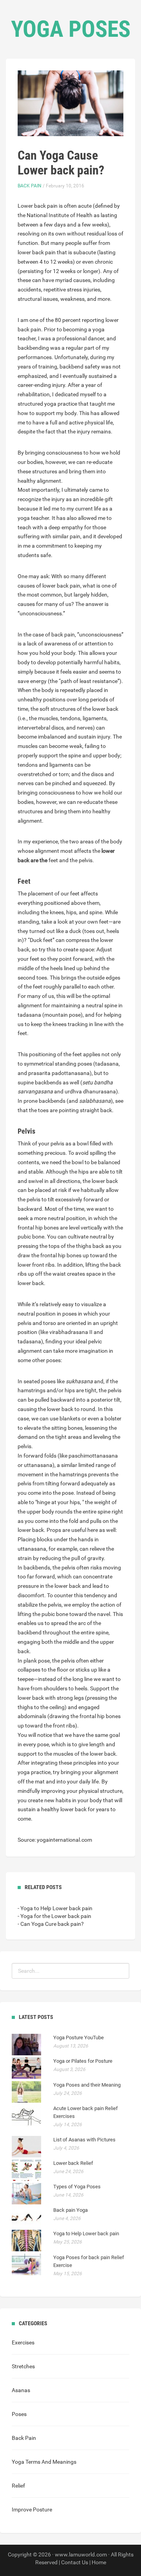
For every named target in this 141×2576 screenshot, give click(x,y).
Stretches (23, 2366)
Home (99, 2562)
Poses (19, 2414)
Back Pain (30, 186)
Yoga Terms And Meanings (44, 2462)
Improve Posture (32, 2509)
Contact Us (75, 2562)
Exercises (23, 2342)
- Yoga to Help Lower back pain (55, 1908)
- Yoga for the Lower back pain (54, 1916)
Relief (18, 2486)
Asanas (21, 2390)
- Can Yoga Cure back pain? (51, 1924)
